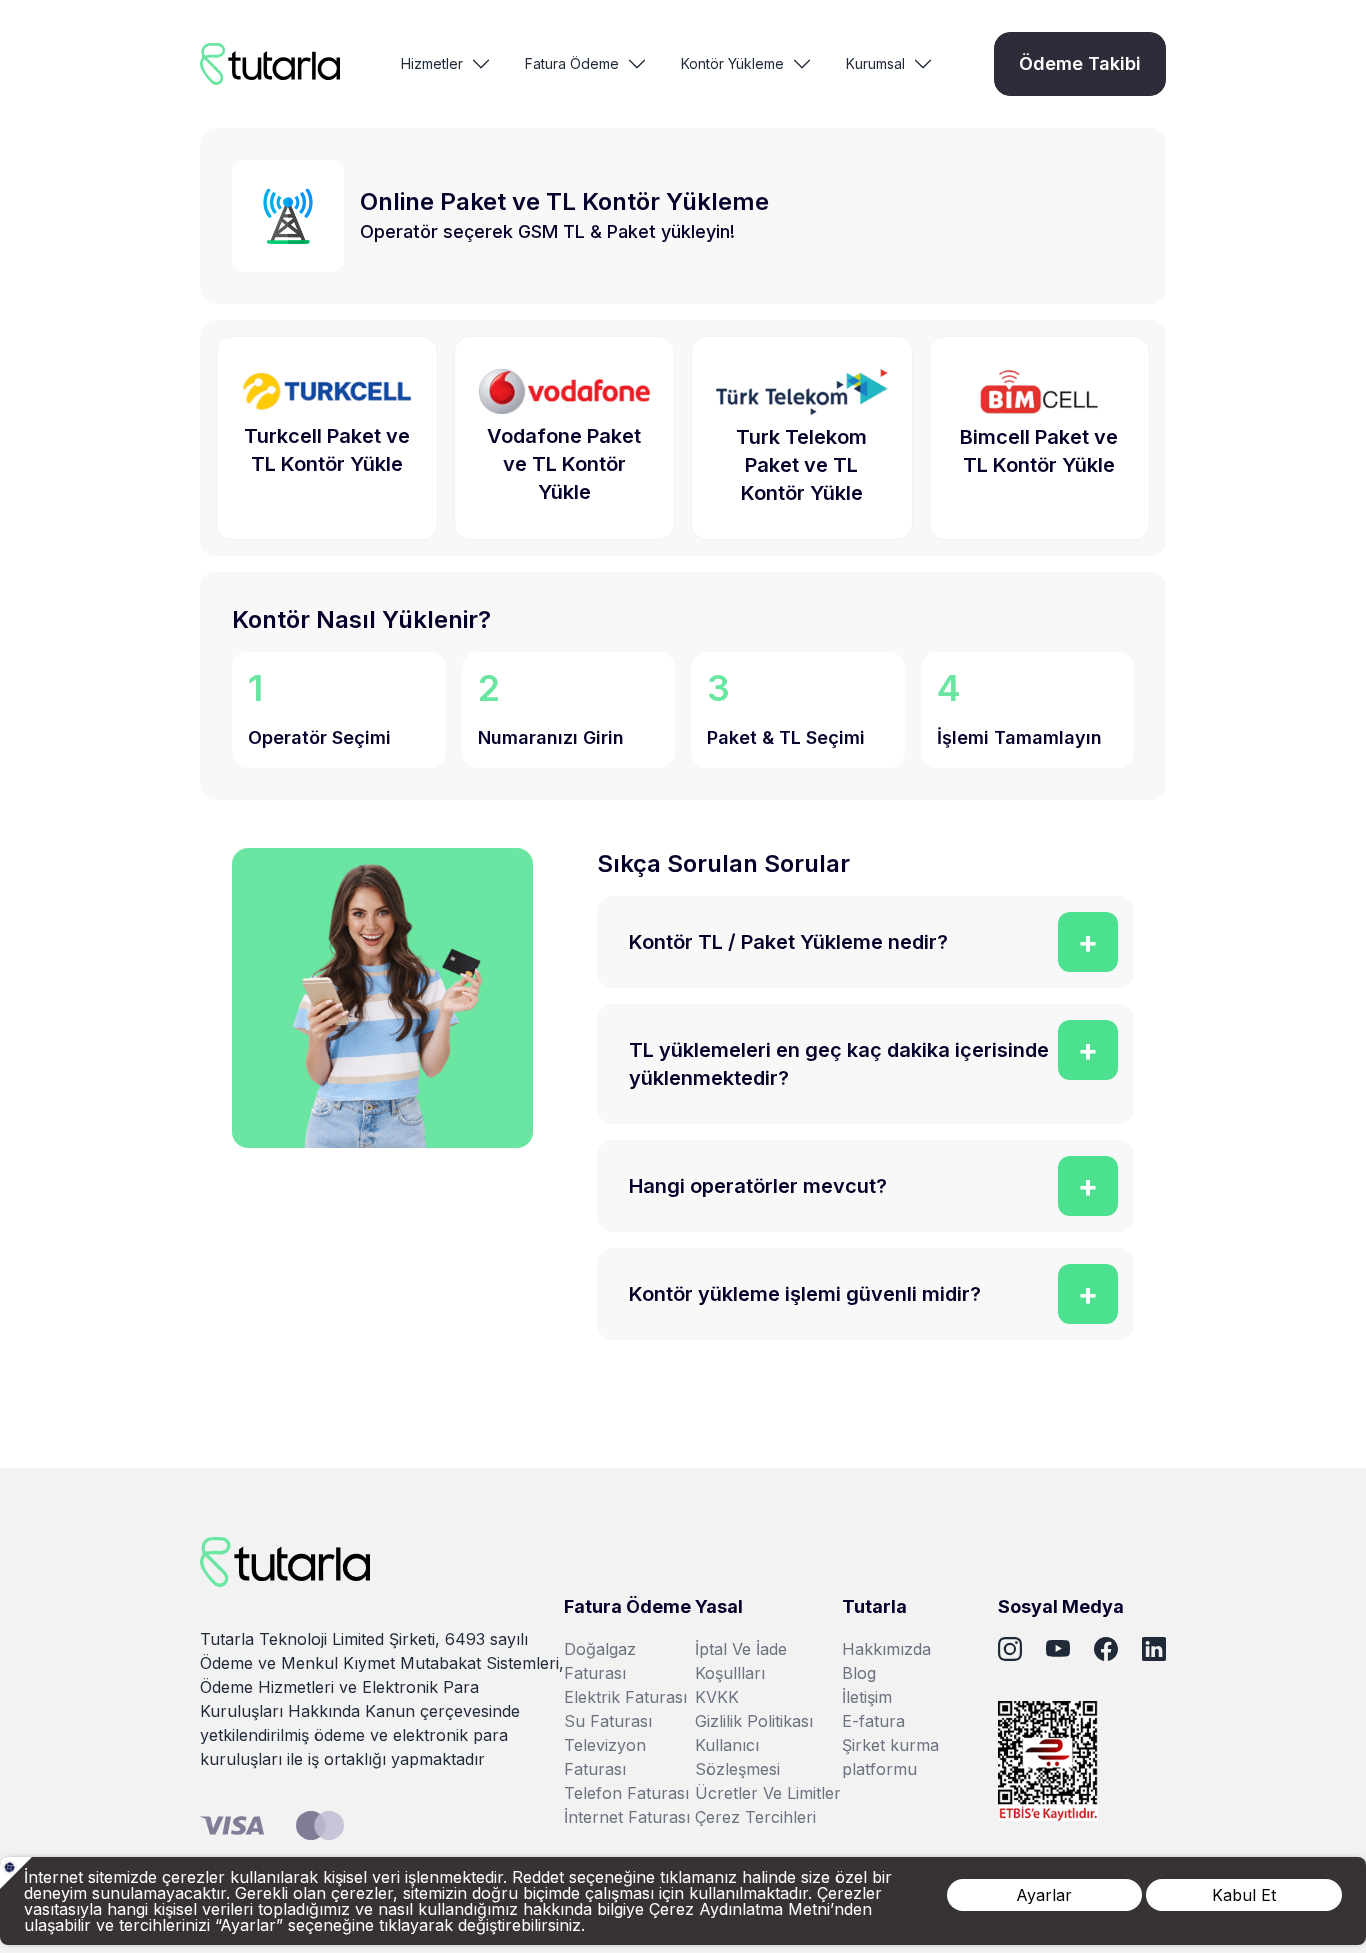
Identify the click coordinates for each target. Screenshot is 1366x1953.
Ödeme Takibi (1080, 63)
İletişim (867, 1697)
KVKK (717, 1697)
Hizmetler (432, 63)
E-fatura (873, 1721)
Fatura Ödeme (572, 63)
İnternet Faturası (627, 1817)
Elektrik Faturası (625, 1697)
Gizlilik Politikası (754, 1721)
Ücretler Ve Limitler (768, 1793)
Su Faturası (608, 1721)
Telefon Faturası (626, 1793)
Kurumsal (875, 63)
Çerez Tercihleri (755, 1817)
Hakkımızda (886, 1649)
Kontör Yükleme (732, 63)
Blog (859, 1673)
